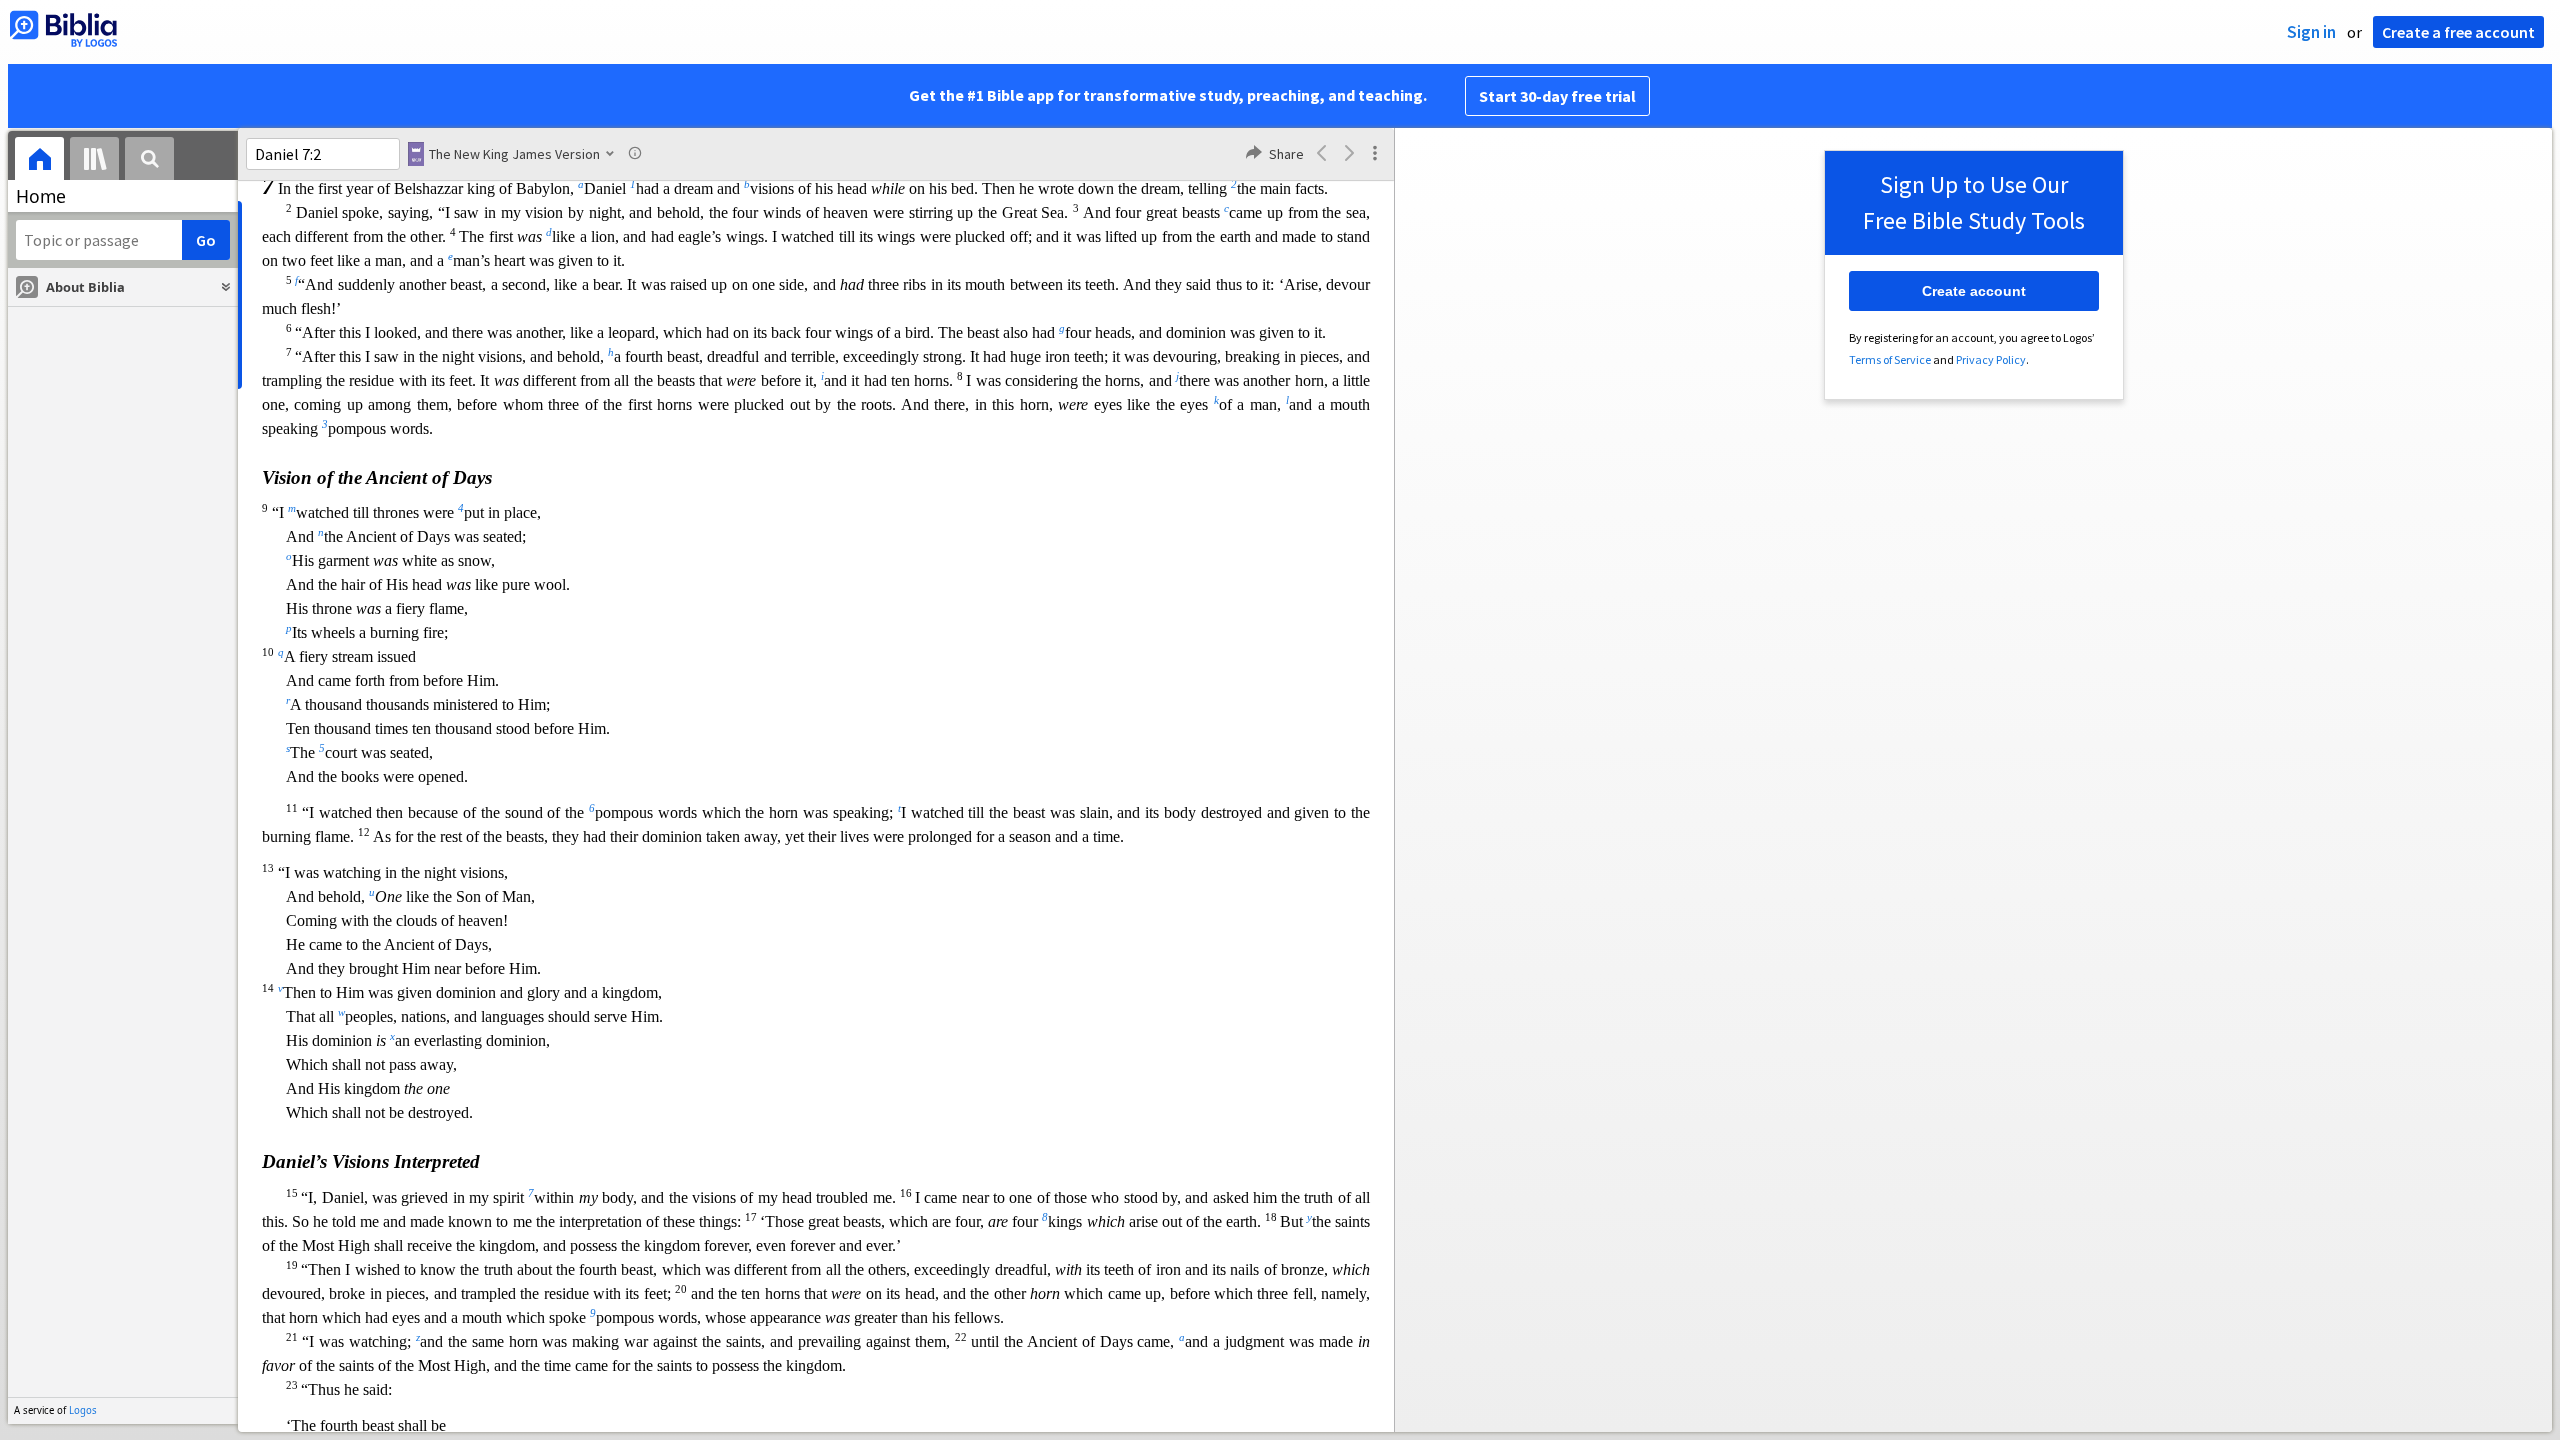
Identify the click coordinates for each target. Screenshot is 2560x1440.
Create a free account (2458, 32)
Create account (1974, 291)
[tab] (39, 161)
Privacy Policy (1991, 359)
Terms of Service (1890, 359)
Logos (83, 1410)
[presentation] (39, 161)
